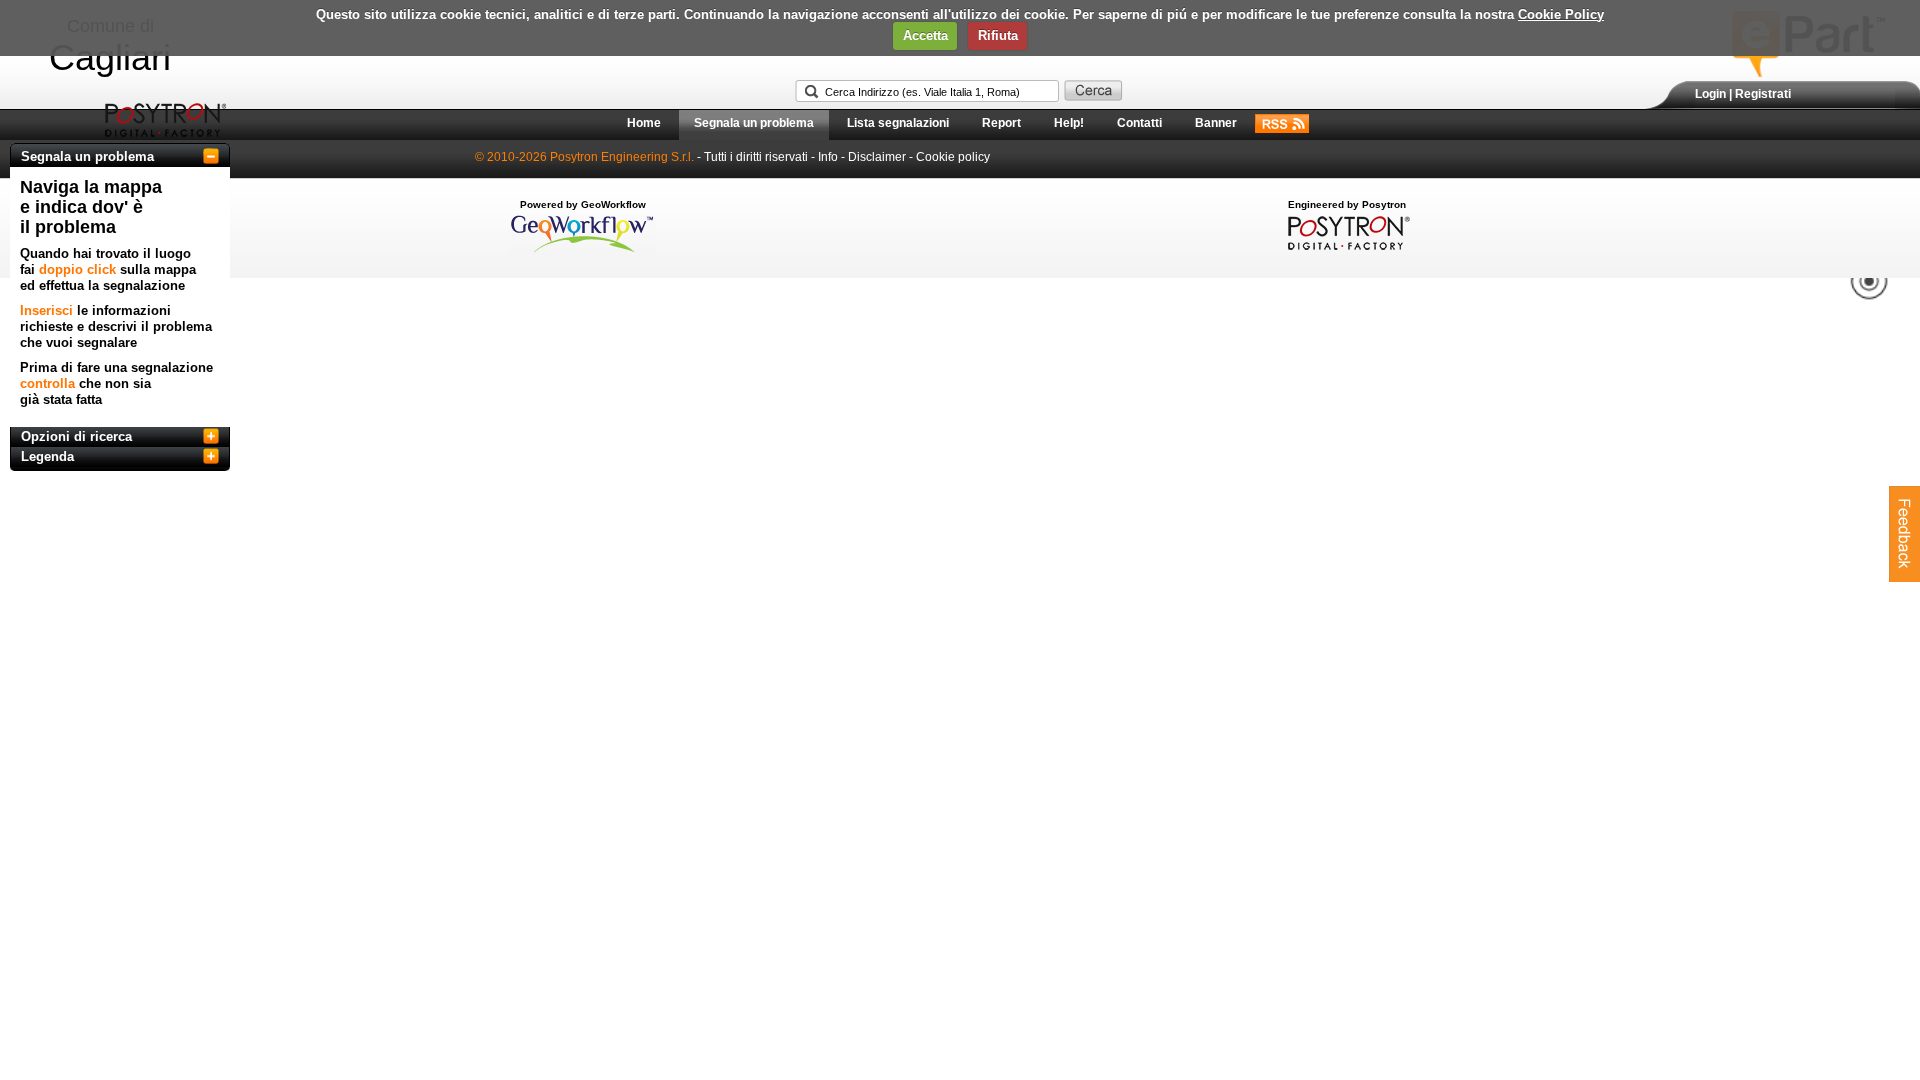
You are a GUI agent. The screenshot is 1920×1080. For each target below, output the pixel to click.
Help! (1069, 123)
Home (644, 123)
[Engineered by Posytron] (1346, 246)
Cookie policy (953, 157)
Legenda (47, 456)
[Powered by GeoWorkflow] (582, 251)
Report (1001, 123)
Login (1710, 94)
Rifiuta (998, 35)
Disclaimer (877, 157)
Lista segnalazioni (898, 123)
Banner (1216, 123)
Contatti (1139, 123)
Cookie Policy (1561, 14)
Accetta (925, 35)
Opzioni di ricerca (76, 436)
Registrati (1763, 94)
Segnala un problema (754, 123)
